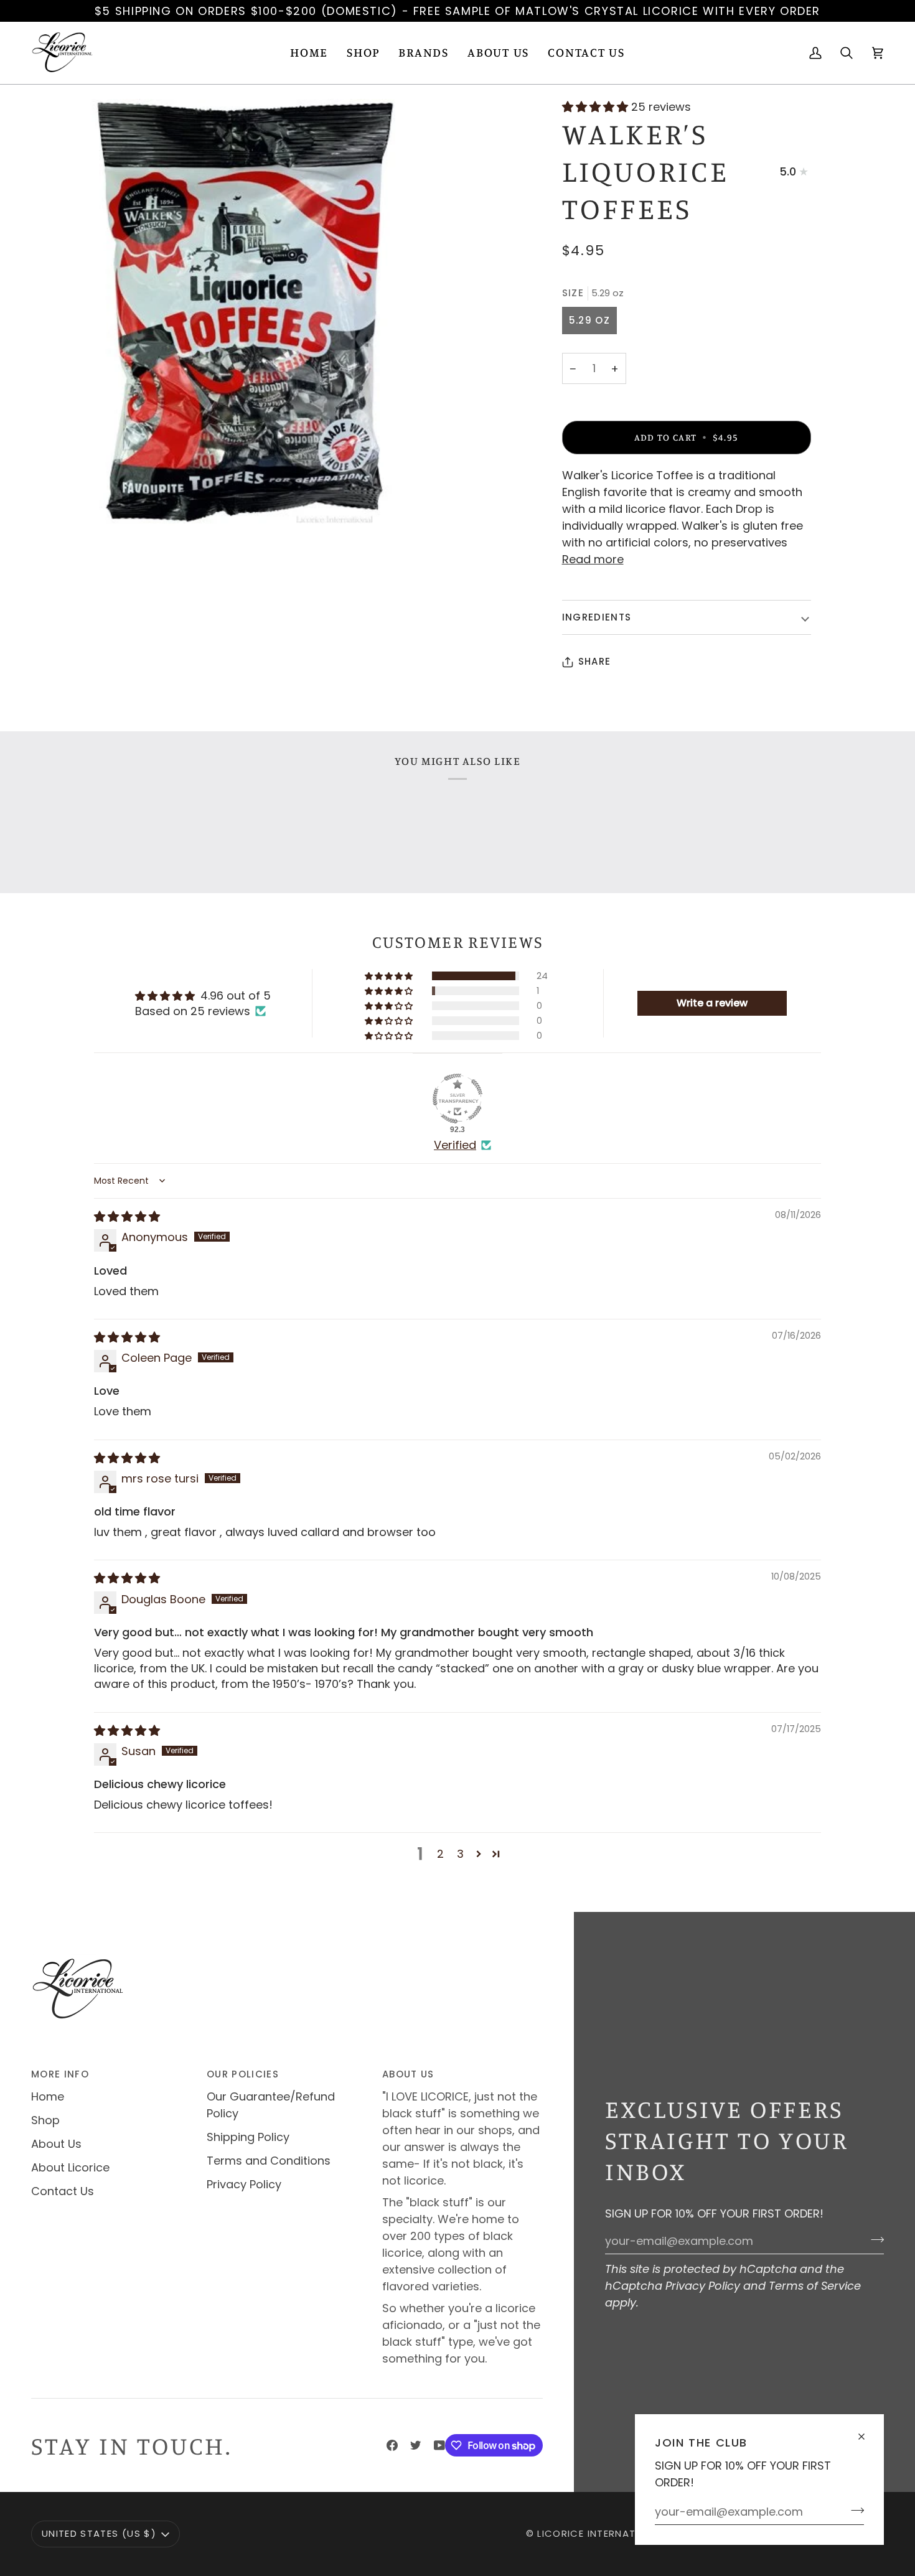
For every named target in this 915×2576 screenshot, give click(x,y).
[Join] (854, 2510)
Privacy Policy (703, 2286)
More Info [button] (60, 2074)
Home (48, 2096)
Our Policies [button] (243, 2074)
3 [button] (460, 1854)
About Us (56, 2144)
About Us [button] (408, 2074)
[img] (127, 1216)
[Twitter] (416, 2445)
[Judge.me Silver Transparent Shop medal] (457, 1098)
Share (595, 661)
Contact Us (63, 2191)
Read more (593, 559)
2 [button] (440, 1854)
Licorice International (601, 2533)
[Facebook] (392, 2445)
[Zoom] (244, 312)
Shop (45, 2120)
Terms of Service (815, 2286)
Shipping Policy (248, 2137)
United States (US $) (99, 2533)
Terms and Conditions (269, 2161)
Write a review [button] (712, 1003)
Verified (455, 1145)
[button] (363, 53)
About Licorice (70, 2167)
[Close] (867, 2431)
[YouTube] (439, 2445)
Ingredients (597, 617)
